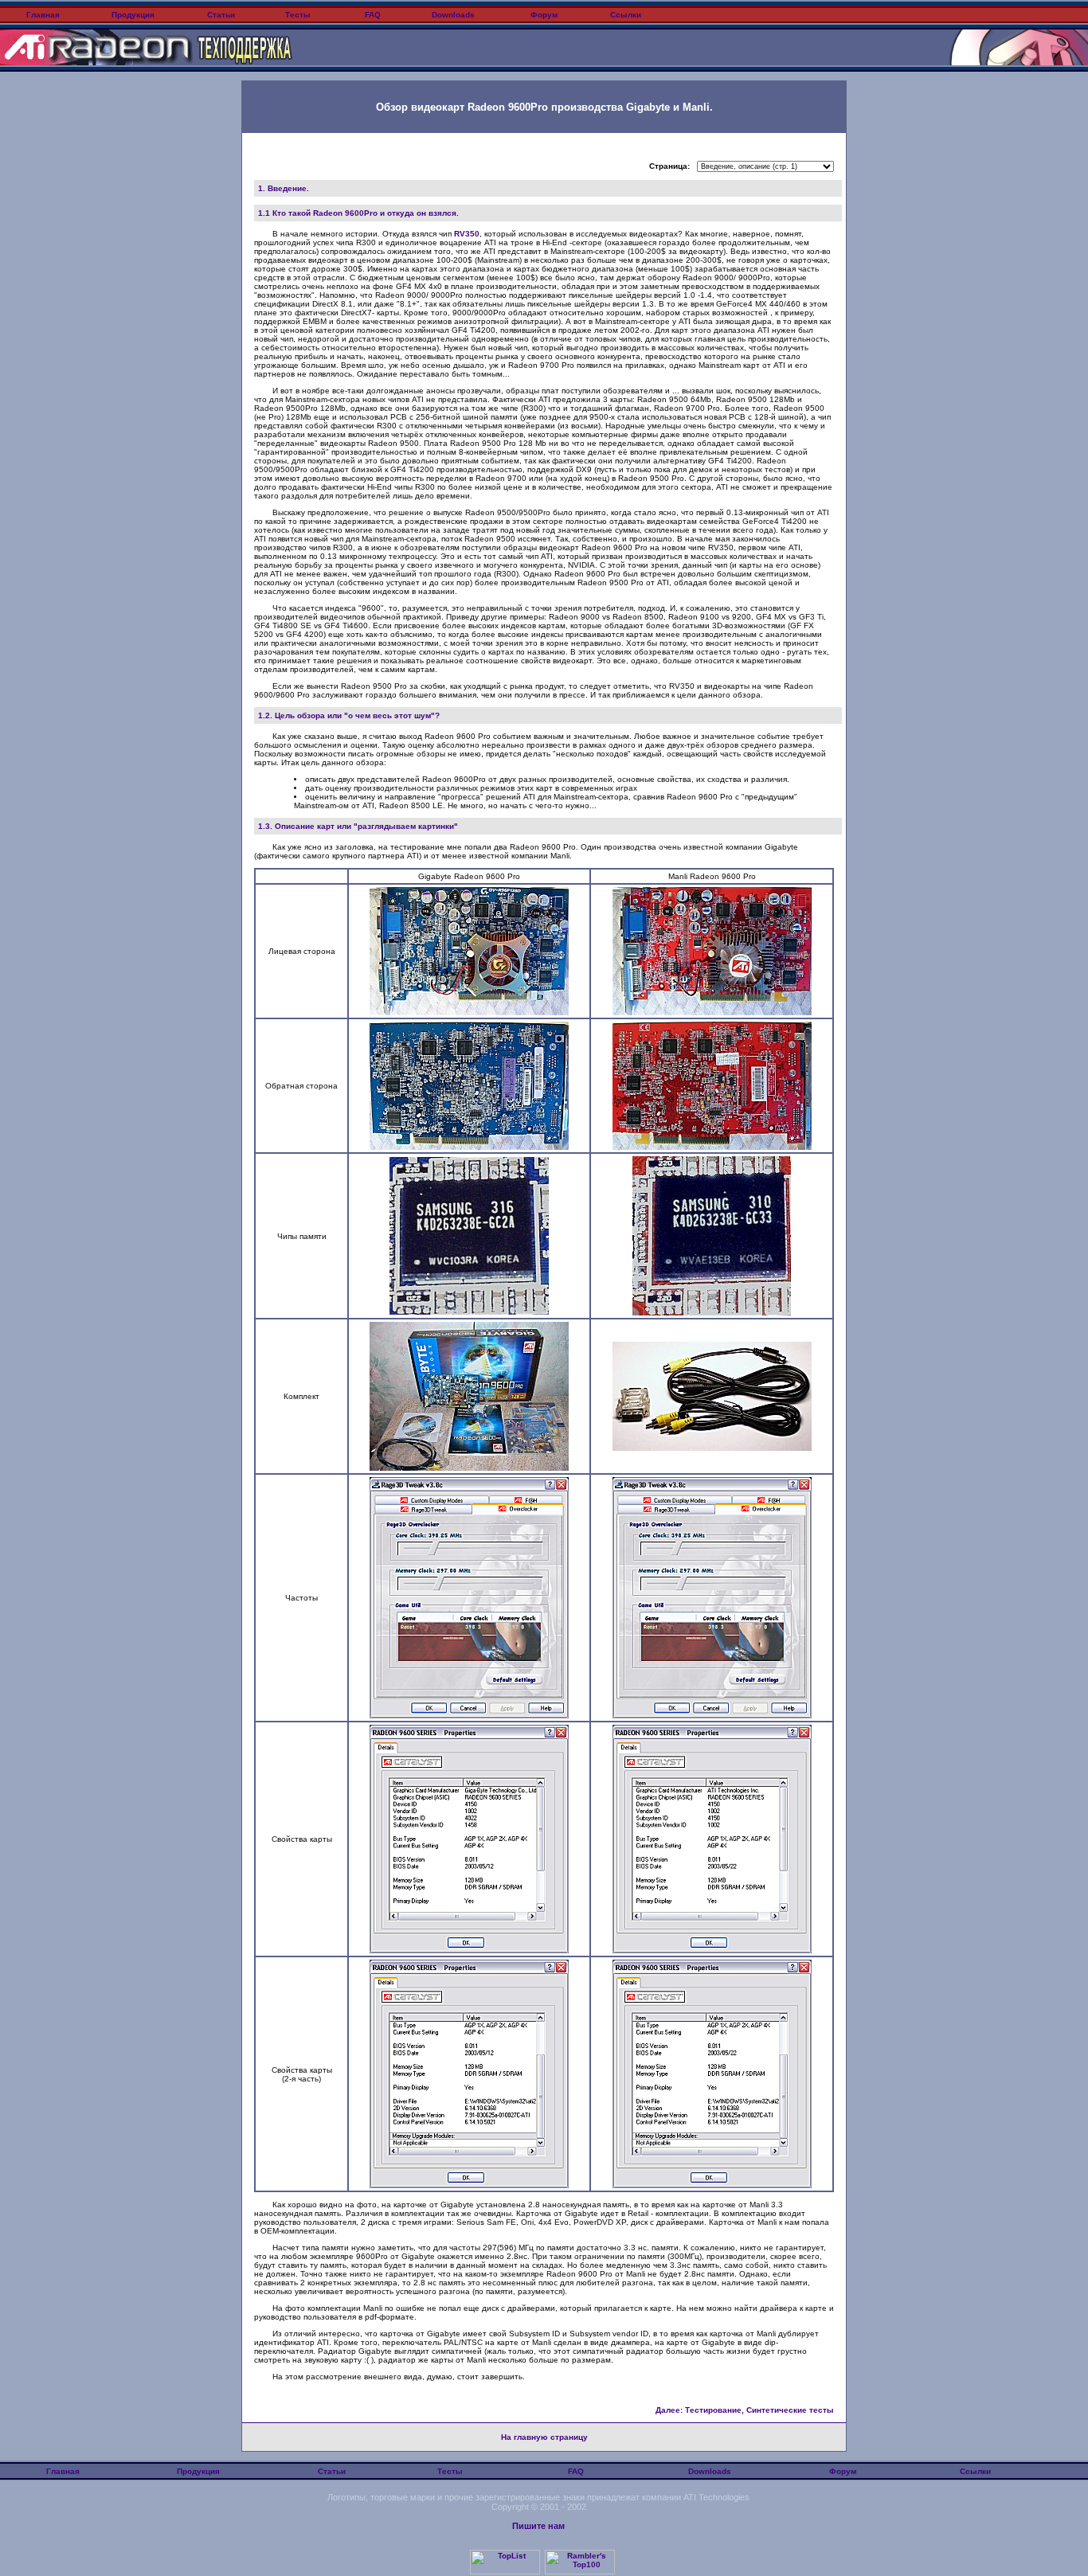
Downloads (453, 15)
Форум (544, 15)
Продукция (133, 15)
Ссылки (626, 15)
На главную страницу (544, 2437)
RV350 (467, 234)
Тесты (298, 15)
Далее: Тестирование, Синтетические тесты (745, 2410)
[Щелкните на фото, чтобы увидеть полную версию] (469, 1012)
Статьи (221, 15)
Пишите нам (538, 2526)
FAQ (373, 15)
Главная (42, 15)
